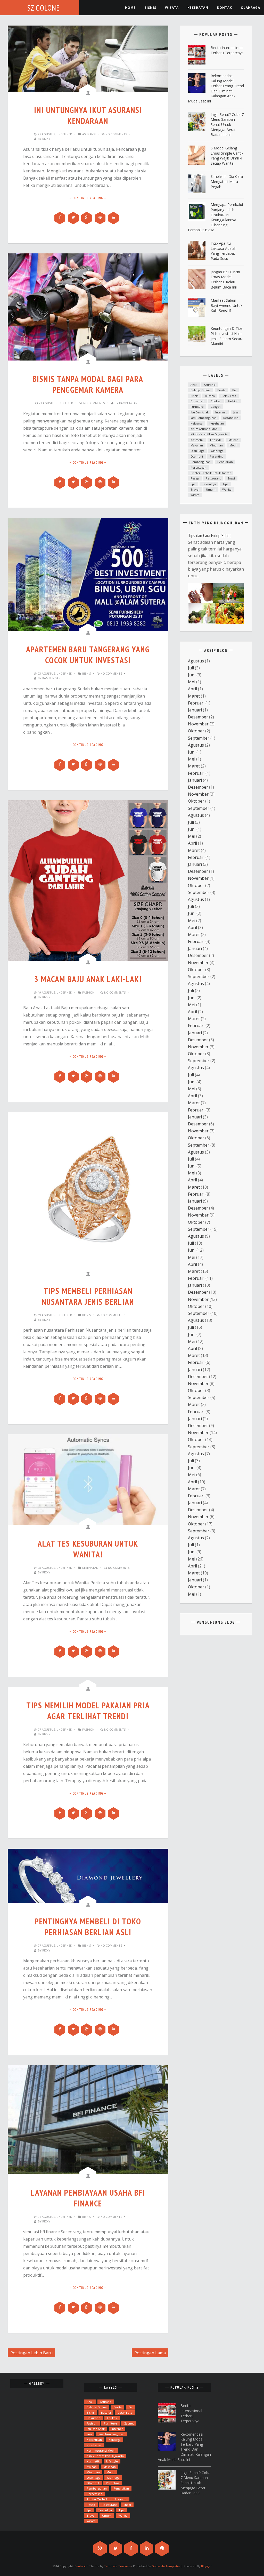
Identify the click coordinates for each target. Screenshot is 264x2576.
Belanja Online (201, 390)
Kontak (225, 8)
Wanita (227, 489)
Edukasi (216, 401)
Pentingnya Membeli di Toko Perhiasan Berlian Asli (88, 1927)
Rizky (46, 139)
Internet (221, 412)
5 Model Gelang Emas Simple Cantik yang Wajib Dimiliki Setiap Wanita (227, 156)
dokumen (197, 401)
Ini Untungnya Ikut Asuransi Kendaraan (88, 115)
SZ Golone (44, 8)
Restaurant (213, 478)
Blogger (206, 2566)
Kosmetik (197, 440)
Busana (210, 396)
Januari (195, 710)
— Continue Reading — (88, 198)
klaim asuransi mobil (205, 429)
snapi (231, 478)
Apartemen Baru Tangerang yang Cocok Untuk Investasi (88, 655)
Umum (211, 489)
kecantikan (231, 418)
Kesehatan (90, 1568)
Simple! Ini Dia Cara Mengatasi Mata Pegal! (227, 181)
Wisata (172, 8)
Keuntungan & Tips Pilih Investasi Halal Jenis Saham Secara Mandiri (227, 336)
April (192, 689)
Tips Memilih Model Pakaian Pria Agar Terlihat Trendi (88, 1711)
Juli (191, 668)
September (199, 738)
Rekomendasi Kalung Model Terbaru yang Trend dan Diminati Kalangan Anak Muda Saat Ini (216, 88)
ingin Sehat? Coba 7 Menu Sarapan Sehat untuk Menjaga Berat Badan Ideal (227, 125)
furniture (197, 407)
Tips (225, 484)
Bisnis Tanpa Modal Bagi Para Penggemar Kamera (88, 384)
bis (234, 390)
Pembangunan (201, 462)
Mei (192, 682)
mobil (233, 445)
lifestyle (216, 440)
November (198, 724)
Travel (195, 489)
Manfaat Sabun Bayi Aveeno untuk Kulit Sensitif (226, 305)
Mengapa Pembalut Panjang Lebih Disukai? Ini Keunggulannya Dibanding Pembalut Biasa (216, 217)
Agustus (196, 661)
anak (194, 385)
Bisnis (150, 8)
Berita (221, 390)
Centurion (81, 2566)
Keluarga (197, 423)
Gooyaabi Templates (166, 2566)
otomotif (197, 456)
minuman (216, 445)
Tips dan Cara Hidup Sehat (210, 535)
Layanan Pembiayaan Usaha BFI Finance (88, 2198)
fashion (88, 992)
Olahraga (250, 8)
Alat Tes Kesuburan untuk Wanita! (88, 1549)
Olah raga (197, 451)
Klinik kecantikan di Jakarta (209, 434)
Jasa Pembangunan (204, 418)
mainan (233, 440)
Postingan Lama (150, 2353)
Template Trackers (117, 2566)
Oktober (196, 731)
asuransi (89, 134)
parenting (217, 456)
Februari (196, 703)
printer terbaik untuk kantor (211, 473)
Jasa (236, 412)
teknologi (209, 484)
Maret (194, 696)
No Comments (116, 134)
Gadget (215, 407)
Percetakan (198, 467)
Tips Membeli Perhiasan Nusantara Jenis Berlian (88, 1296)
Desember (198, 717)
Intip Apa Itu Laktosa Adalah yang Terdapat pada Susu (224, 251)
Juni (192, 675)
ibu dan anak (200, 412)
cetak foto (229, 396)
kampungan (128, 403)
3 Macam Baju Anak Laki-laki (88, 979)
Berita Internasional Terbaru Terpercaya (227, 50)
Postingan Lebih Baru (31, 2353)
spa (193, 484)
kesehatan (198, 8)
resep (195, 478)
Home (130, 8)
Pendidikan (225, 462)
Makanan (197, 445)
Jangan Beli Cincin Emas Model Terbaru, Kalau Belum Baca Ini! (225, 279)
